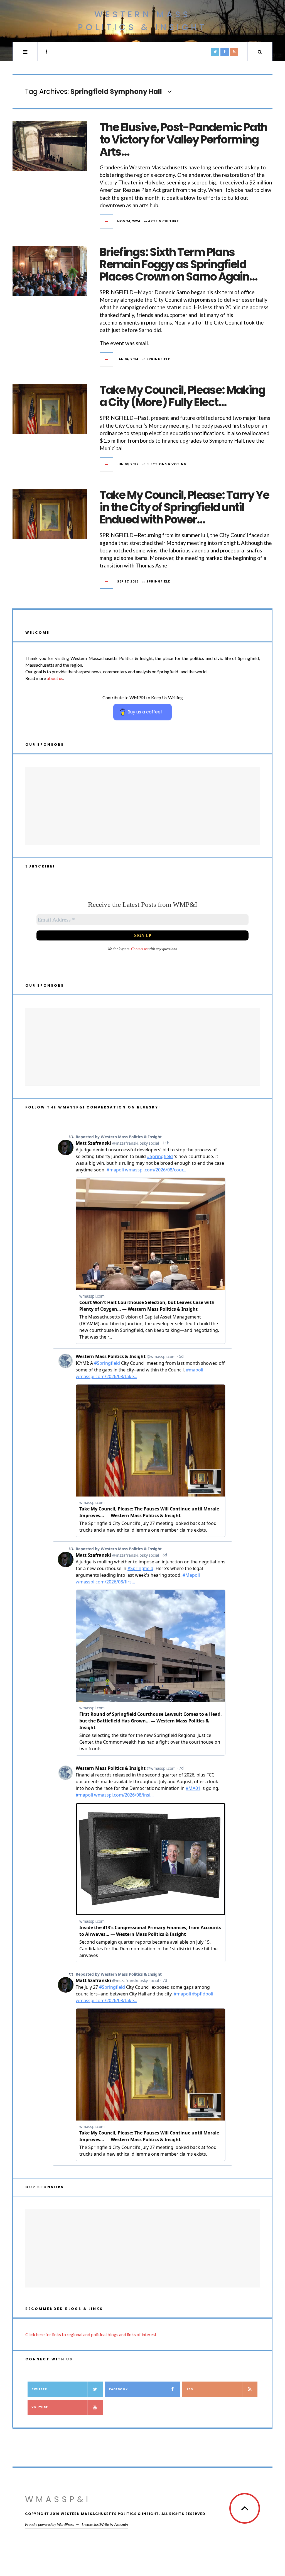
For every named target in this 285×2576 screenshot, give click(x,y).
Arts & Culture (163, 221)
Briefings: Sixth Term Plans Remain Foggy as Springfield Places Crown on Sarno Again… (178, 264)
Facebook (118, 2389)
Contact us (139, 949)
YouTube (40, 2407)
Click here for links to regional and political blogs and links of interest (91, 2334)
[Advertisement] (142, 806)
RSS (190, 2389)
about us (55, 678)
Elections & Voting (166, 464)
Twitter (39, 2389)
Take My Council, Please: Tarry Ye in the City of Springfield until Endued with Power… (184, 507)
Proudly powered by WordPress (49, 2524)
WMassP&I (58, 2499)
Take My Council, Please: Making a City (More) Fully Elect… (182, 396)
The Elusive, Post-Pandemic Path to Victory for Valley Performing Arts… (183, 140)
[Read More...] (107, 221)
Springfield (159, 359)
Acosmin (121, 2524)
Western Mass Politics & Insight (142, 21)
